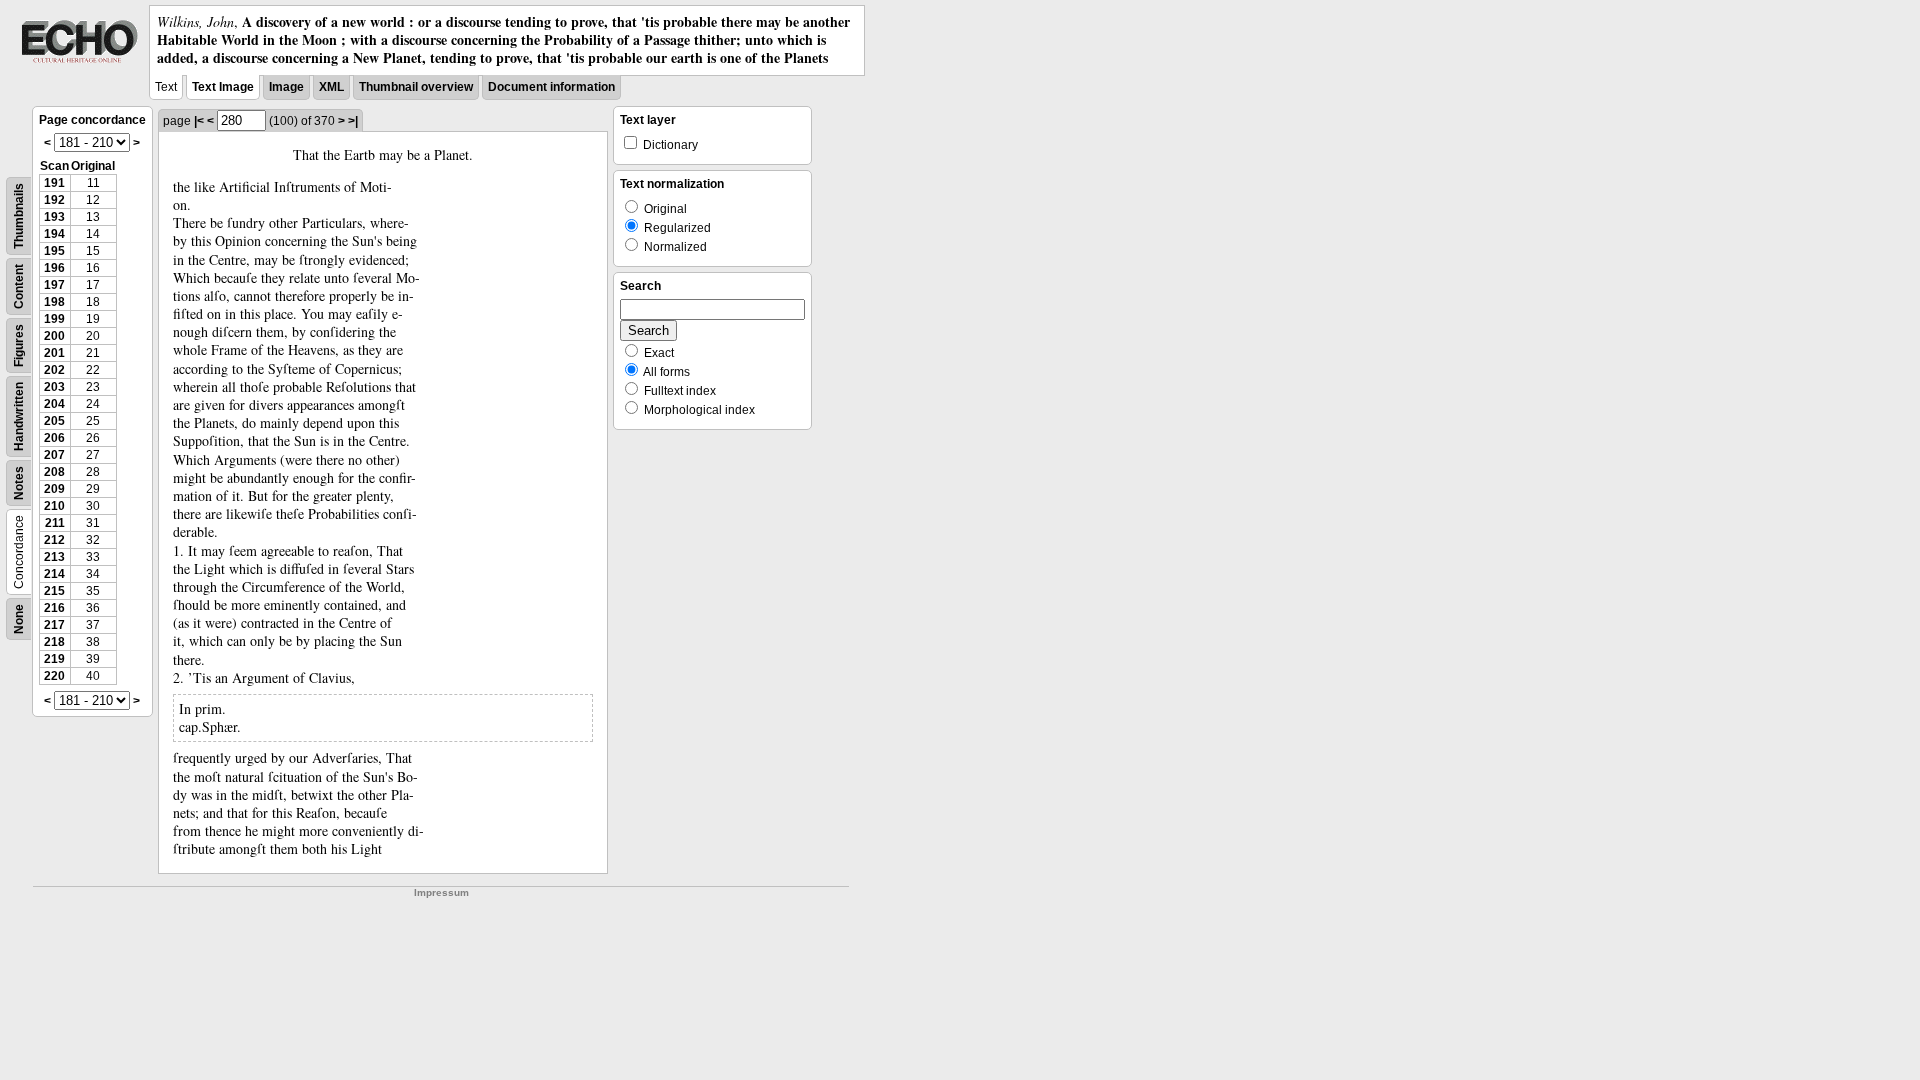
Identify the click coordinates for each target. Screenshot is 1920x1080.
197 (54, 285)
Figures (19, 345)
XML (331, 87)
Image (286, 87)
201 (54, 353)
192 (54, 200)
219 (54, 659)
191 (54, 183)
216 (54, 608)
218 (54, 642)
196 (54, 268)
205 (54, 421)
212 (54, 540)
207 (54, 455)
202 (54, 370)
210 (54, 506)
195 (54, 251)
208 (54, 472)
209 (54, 489)
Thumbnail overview (416, 87)
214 (54, 574)
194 (54, 234)
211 (55, 523)
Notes (19, 483)
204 (54, 404)
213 (54, 557)
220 (54, 676)
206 (54, 438)
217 (54, 625)
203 (54, 387)
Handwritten (19, 416)
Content (19, 286)
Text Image (223, 87)
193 (54, 217)
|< (199, 121)
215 (54, 591)
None (19, 619)
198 (54, 302)
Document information (551, 87)
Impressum (441, 892)
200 (54, 336)
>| (353, 121)
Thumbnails (19, 216)
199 (54, 319)
